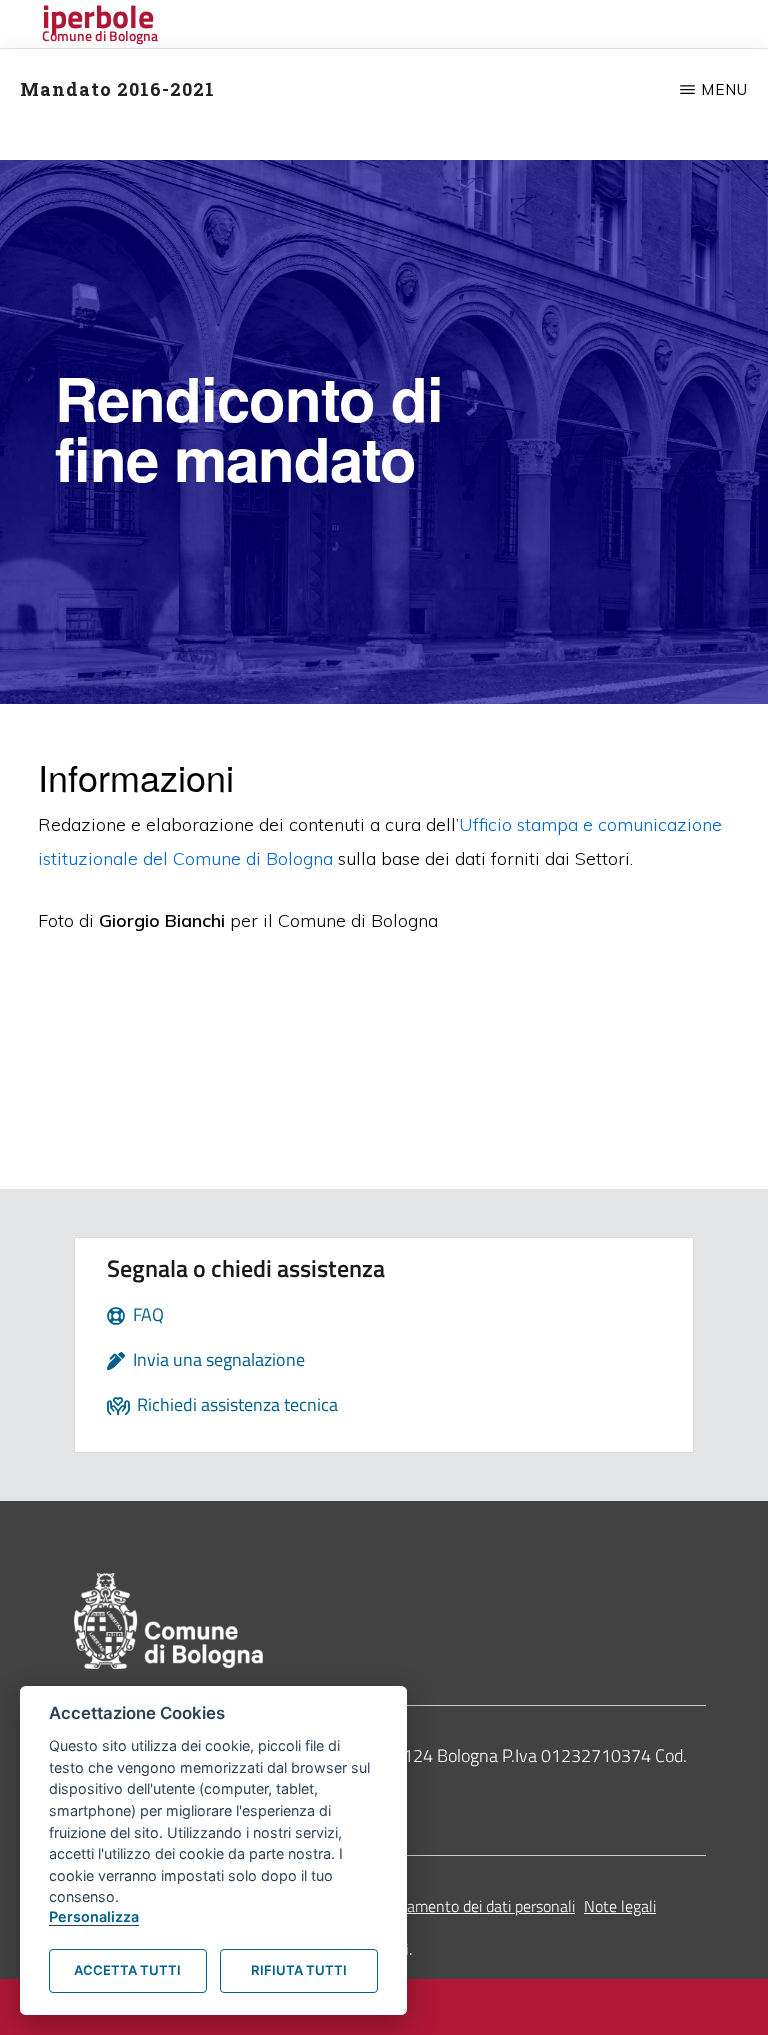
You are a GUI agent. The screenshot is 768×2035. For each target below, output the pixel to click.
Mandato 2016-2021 (117, 89)
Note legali (620, 1906)
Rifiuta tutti (299, 1970)
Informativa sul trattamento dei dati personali (423, 1906)
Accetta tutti (127, 1970)
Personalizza (94, 1916)
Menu (724, 89)
